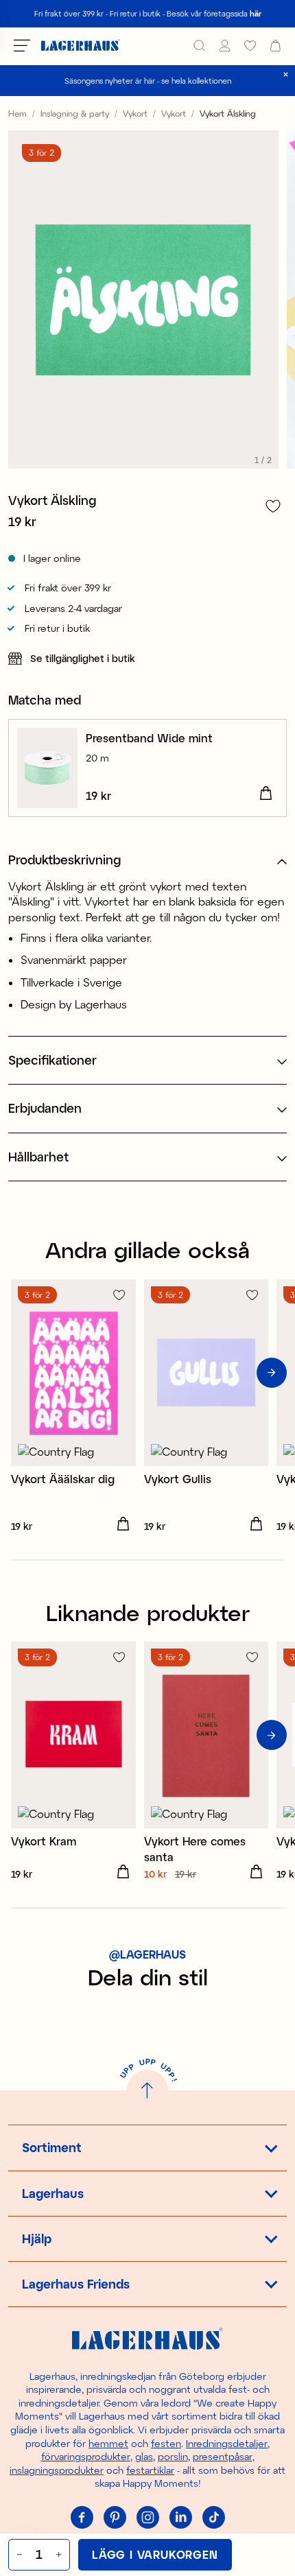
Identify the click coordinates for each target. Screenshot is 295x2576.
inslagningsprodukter (57, 2470)
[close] (286, 74)
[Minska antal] (18, 2555)
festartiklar (150, 2470)
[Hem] (81, 46)
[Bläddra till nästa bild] (272, 1373)
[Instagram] (147, 2518)
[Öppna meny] (22, 45)
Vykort (135, 113)
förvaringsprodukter (86, 2456)
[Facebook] (82, 2518)
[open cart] (275, 46)
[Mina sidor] (225, 46)
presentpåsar (223, 2456)
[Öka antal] (60, 2555)
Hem (17, 113)
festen (166, 2443)
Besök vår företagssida (214, 13)
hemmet (108, 2443)
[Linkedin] (180, 2518)
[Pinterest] (115, 2518)
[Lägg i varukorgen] (265, 794)
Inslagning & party (75, 113)
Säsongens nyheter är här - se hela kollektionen (148, 81)
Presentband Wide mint (149, 738)
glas (144, 2456)
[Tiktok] (213, 2518)
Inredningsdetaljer (227, 2443)
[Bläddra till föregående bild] (23, 1373)
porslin (173, 2456)
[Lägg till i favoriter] (273, 506)
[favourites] (250, 46)
